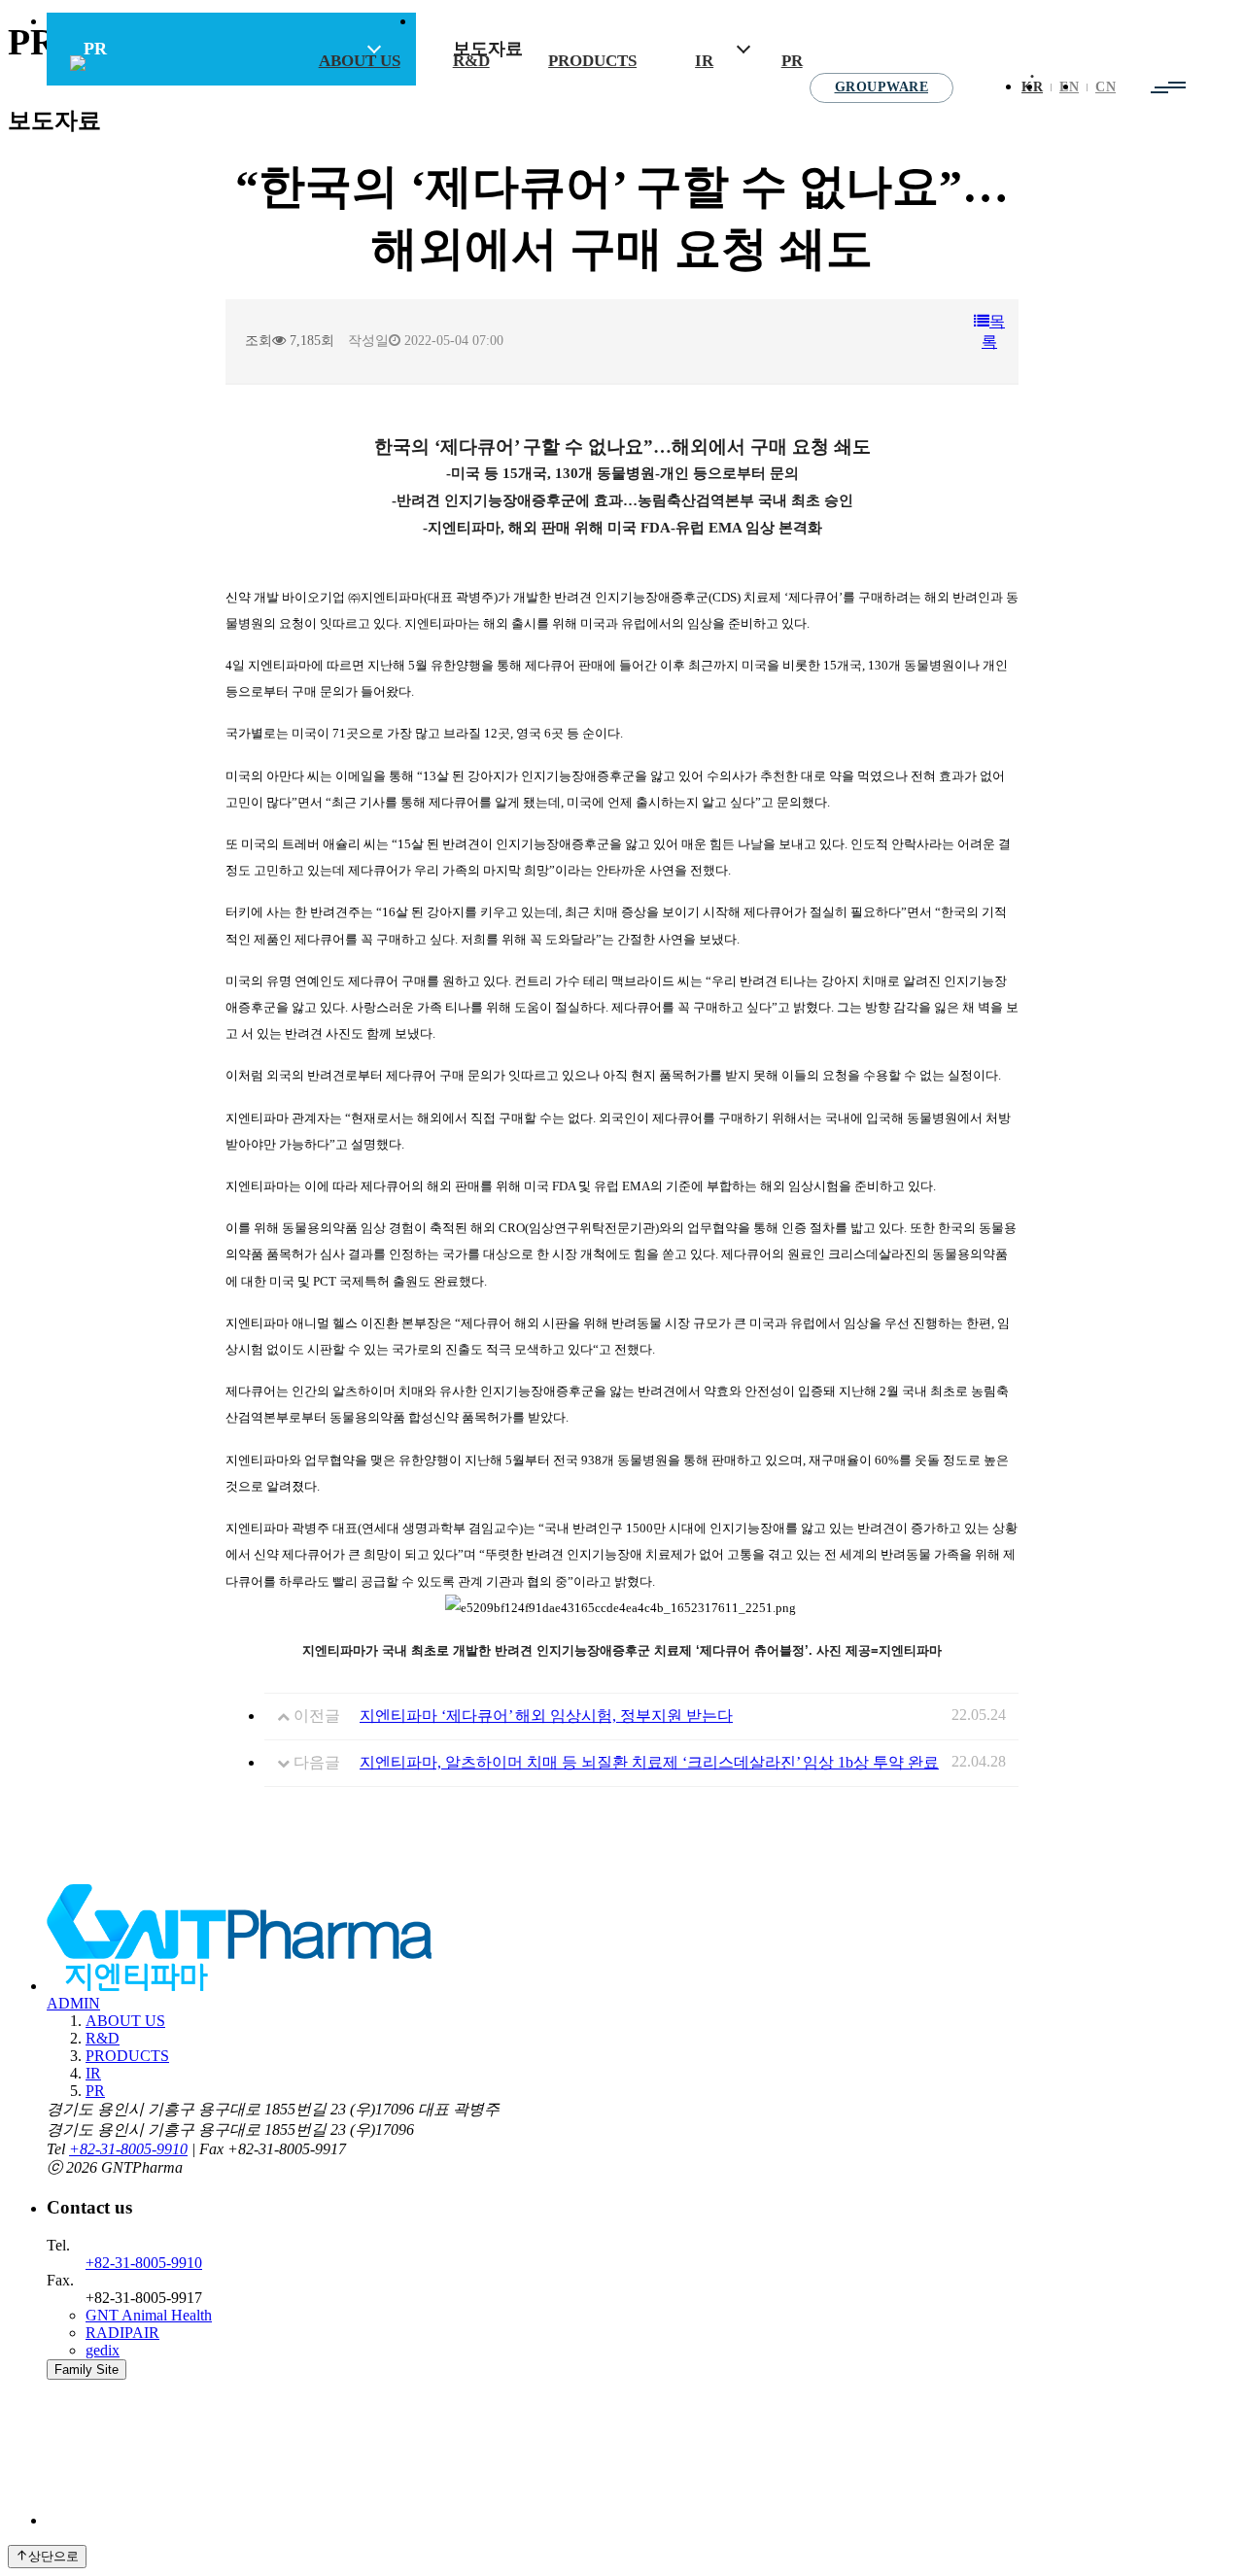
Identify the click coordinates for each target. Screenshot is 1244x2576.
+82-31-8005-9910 (128, 2149)
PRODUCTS (592, 61)
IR (704, 61)
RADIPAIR (122, 2333)
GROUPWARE (882, 87)
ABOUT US (360, 61)
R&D (471, 61)
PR (792, 61)
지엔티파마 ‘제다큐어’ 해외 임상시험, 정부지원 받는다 (546, 1716)
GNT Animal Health (149, 2315)
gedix (103, 2350)
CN (1106, 87)
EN (1069, 87)
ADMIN (73, 2003)
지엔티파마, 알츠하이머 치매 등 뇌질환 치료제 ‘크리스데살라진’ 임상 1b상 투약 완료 (649, 1762)
